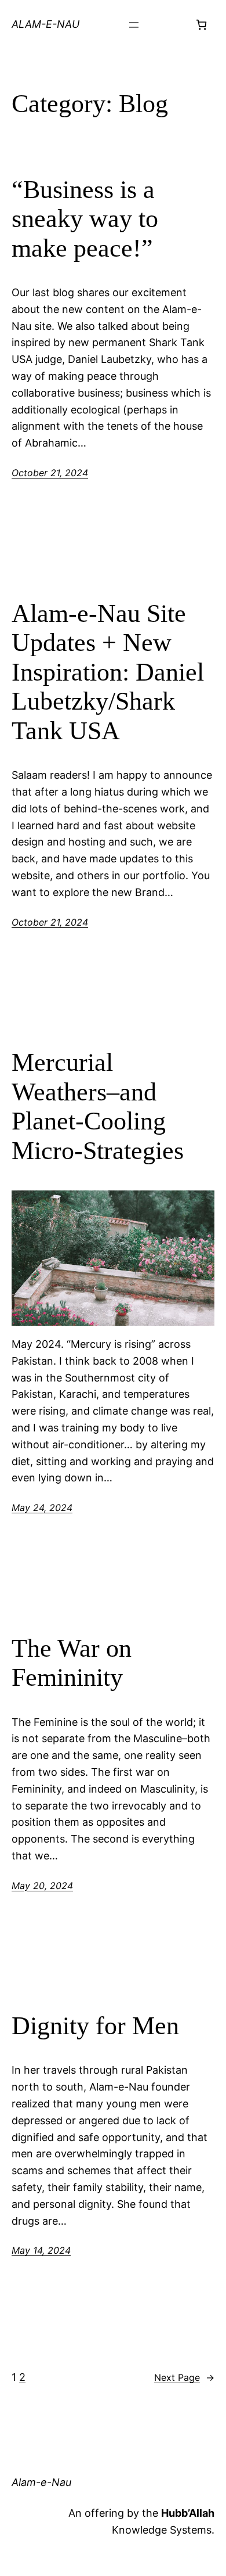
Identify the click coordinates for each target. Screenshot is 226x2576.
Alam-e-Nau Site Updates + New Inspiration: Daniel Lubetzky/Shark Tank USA (108, 672)
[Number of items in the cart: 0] (201, 25)
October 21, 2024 (50, 473)
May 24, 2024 (42, 1508)
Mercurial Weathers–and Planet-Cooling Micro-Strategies (98, 1107)
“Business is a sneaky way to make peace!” (85, 219)
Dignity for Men (95, 2026)
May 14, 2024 (41, 2250)
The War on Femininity (72, 1663)
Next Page (184, 2377)
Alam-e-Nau (45, 24)
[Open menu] (134, 25)
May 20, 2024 (42, 1886)
